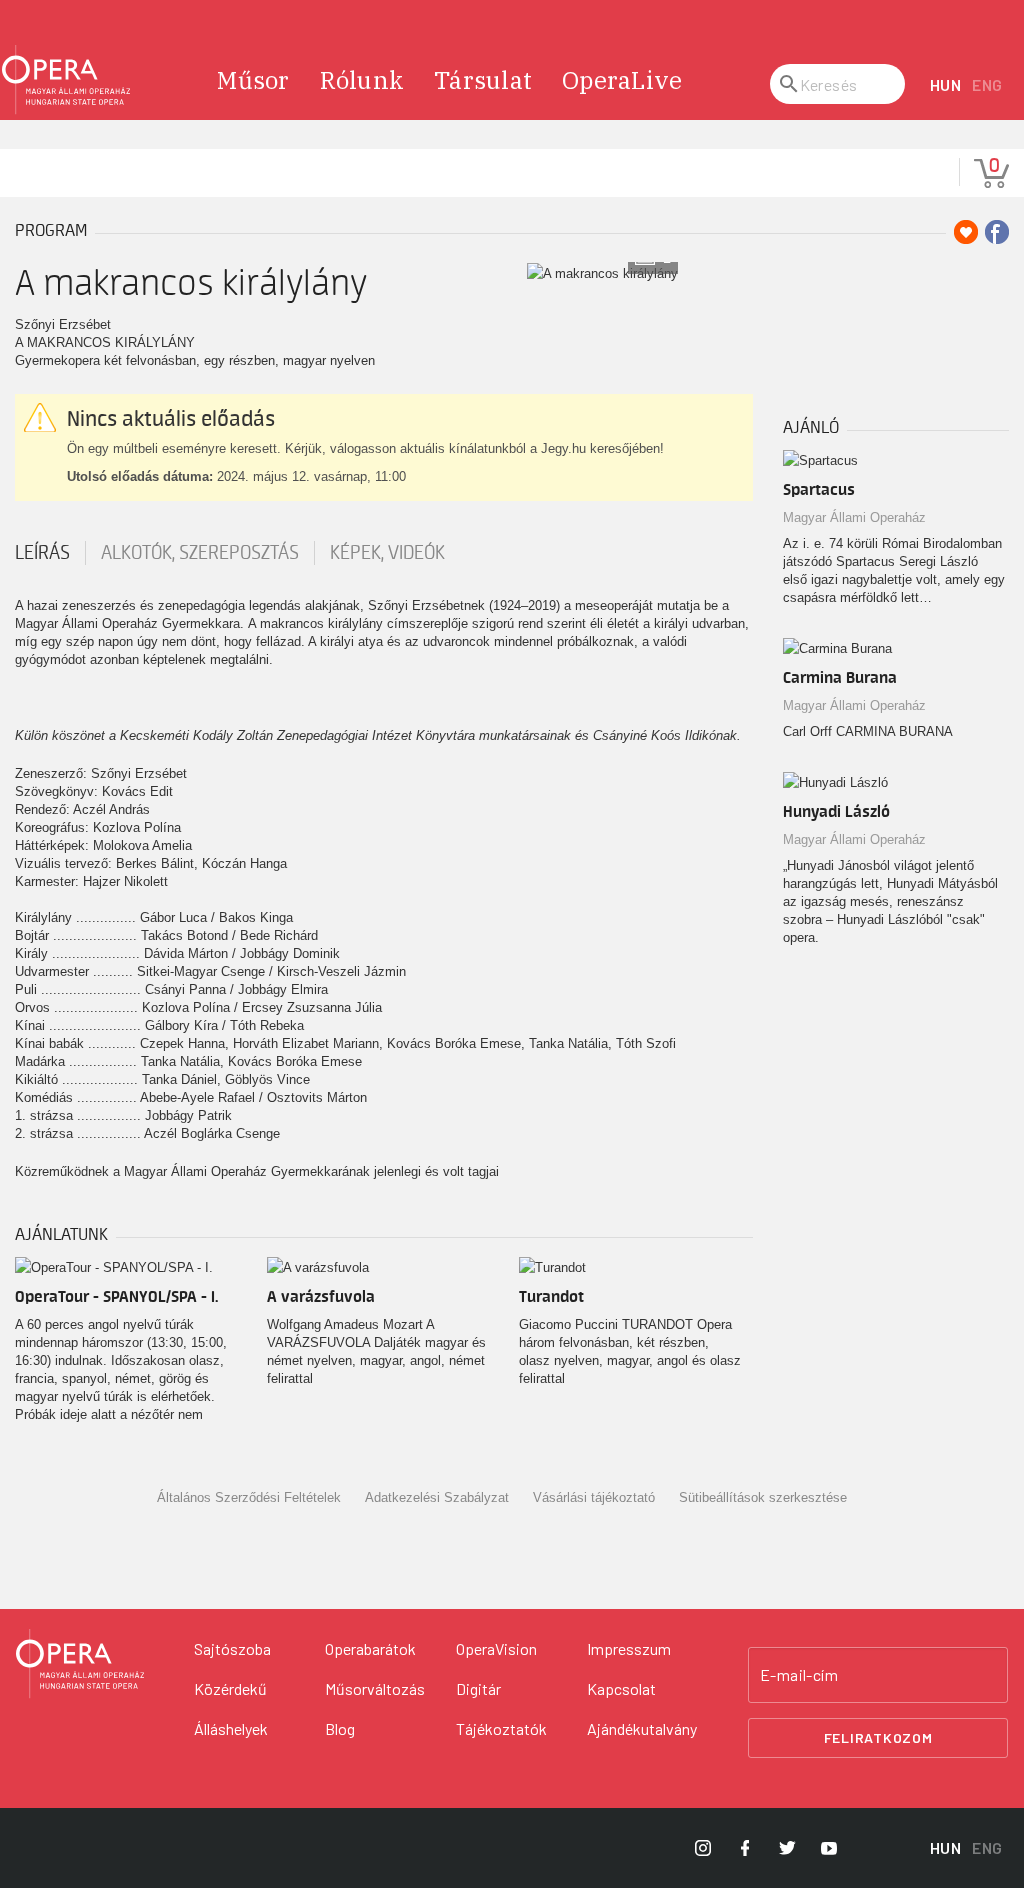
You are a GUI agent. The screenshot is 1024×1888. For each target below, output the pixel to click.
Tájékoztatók (501, 1728)
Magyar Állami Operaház (854, 517)
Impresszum (629, 1648)
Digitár (478, 1688)
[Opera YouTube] (829, 1848)
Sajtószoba (232, 1648)
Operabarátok (370, 1648)
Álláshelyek (231, 1728)
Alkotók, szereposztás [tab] (200, 553)
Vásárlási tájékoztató (594, 1497)
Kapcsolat (621, 1688)
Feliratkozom (878, 1737)
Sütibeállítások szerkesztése (763, 1497)
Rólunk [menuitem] (362, 80)
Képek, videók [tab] (387, 553)
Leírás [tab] (42, 553)
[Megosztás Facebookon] (997, 232)
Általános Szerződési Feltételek (249, 1497)
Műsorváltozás (375, 1688)
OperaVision (496, 1648)
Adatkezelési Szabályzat (437, 1497)
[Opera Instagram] (703, 1848)
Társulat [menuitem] (483, 80)
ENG (987, 84)
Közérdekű (230, 1688)
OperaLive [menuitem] (622, 80)
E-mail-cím (799, 1675)
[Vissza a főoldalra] (66, 80)
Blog (340, 1728)
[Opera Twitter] (787, 1848)
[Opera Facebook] (745, 1848)
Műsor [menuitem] (253, 80)
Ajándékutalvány (642, 1728)
